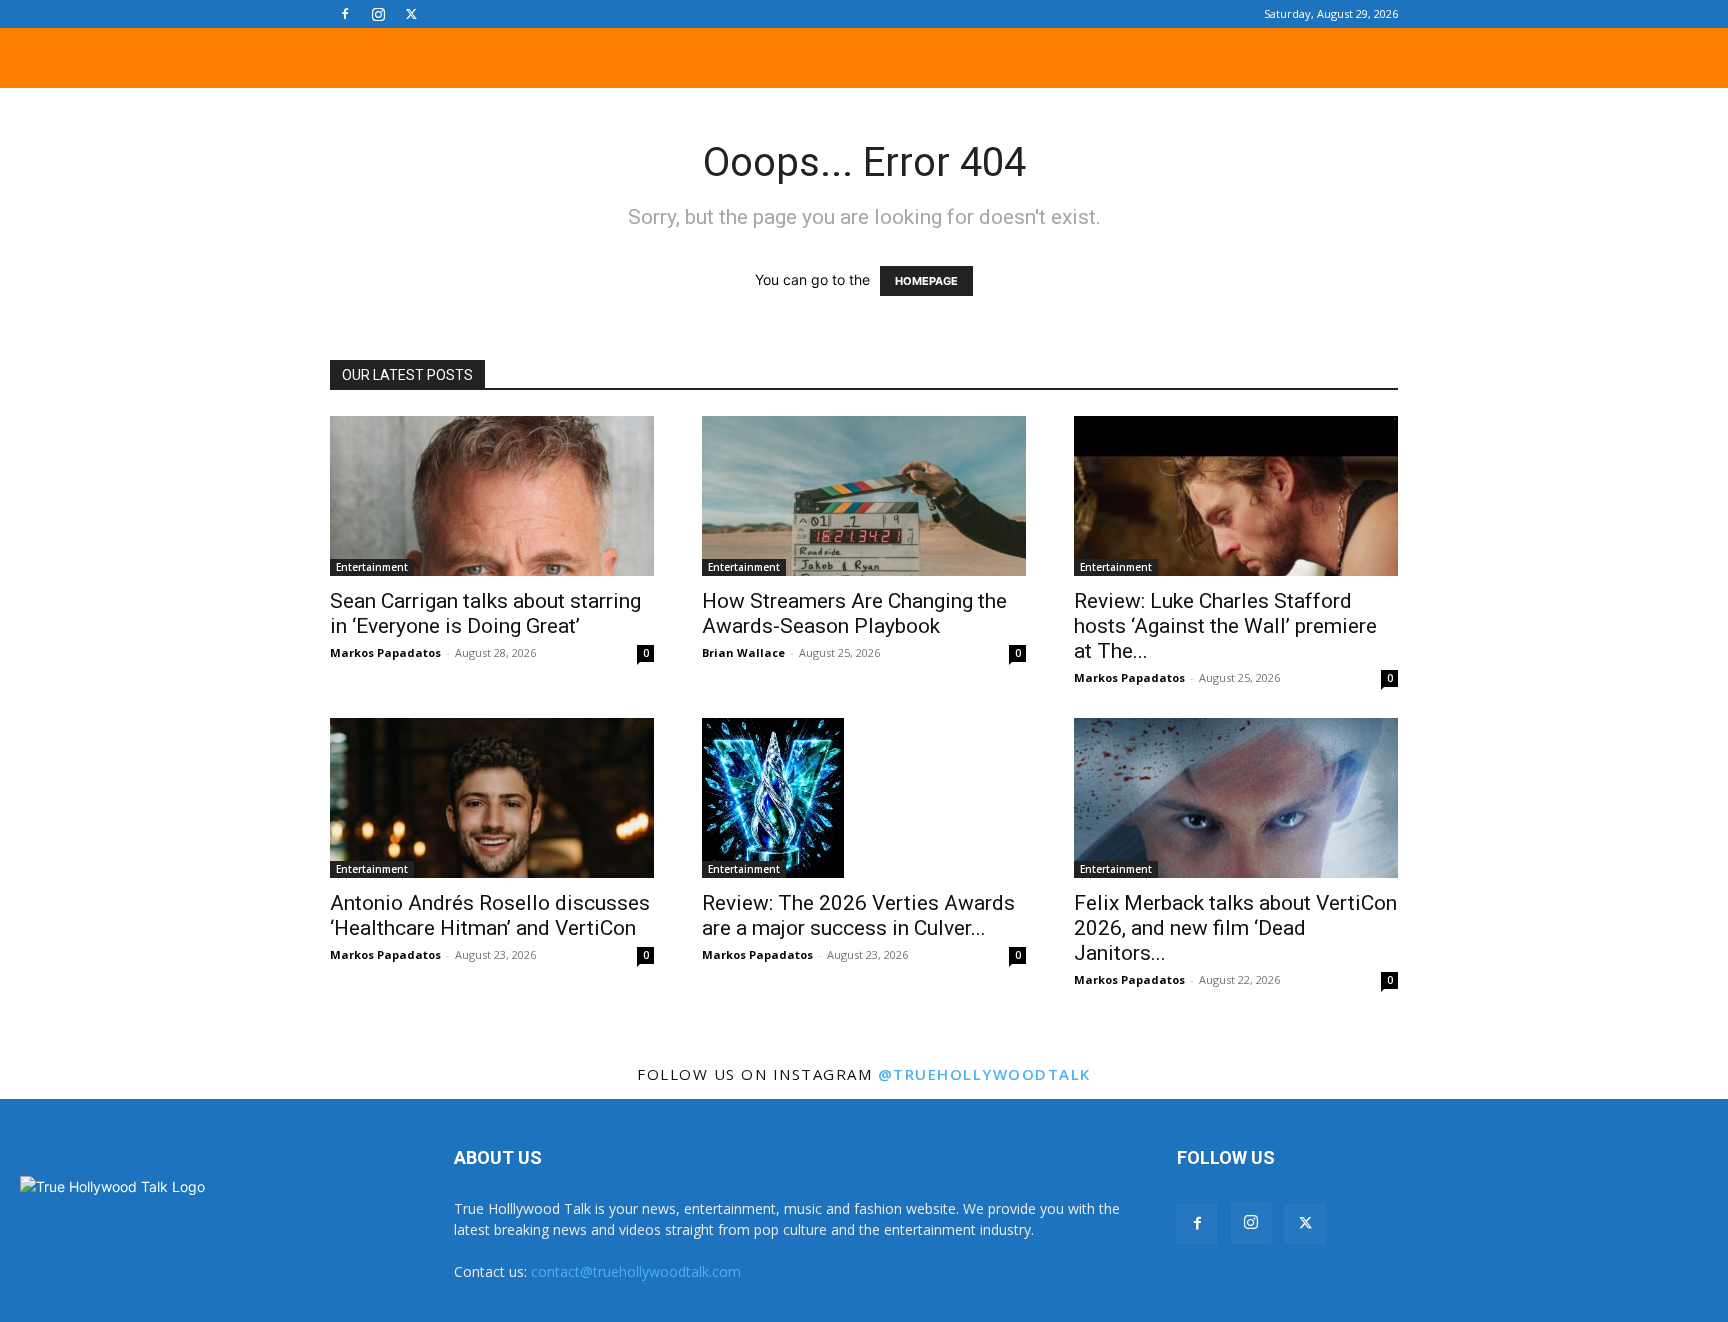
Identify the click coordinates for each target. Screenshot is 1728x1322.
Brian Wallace (743, 652)
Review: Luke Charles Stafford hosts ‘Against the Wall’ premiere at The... (1225, 626)
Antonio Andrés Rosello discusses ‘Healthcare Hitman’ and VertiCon (490, 915)
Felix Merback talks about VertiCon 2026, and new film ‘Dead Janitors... (1235, 928)
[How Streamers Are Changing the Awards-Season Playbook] (864, 496)
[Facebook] (345, 14)
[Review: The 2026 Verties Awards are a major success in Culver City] (864, 798)
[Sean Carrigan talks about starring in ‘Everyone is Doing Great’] (492, 496)
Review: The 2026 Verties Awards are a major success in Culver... (858, 915)
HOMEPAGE (926, 281)
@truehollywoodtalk (984, 1074)
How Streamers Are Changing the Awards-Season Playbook (854, 613)
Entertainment (372, 567)
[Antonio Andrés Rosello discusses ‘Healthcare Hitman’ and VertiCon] (492, 798)
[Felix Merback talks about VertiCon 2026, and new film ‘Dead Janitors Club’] (1236, 798)
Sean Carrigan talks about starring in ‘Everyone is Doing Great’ (485, 613)
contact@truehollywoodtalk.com (636, 1271)
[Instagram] (378, 14)
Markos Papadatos (385, 652)
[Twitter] (411, 14)
